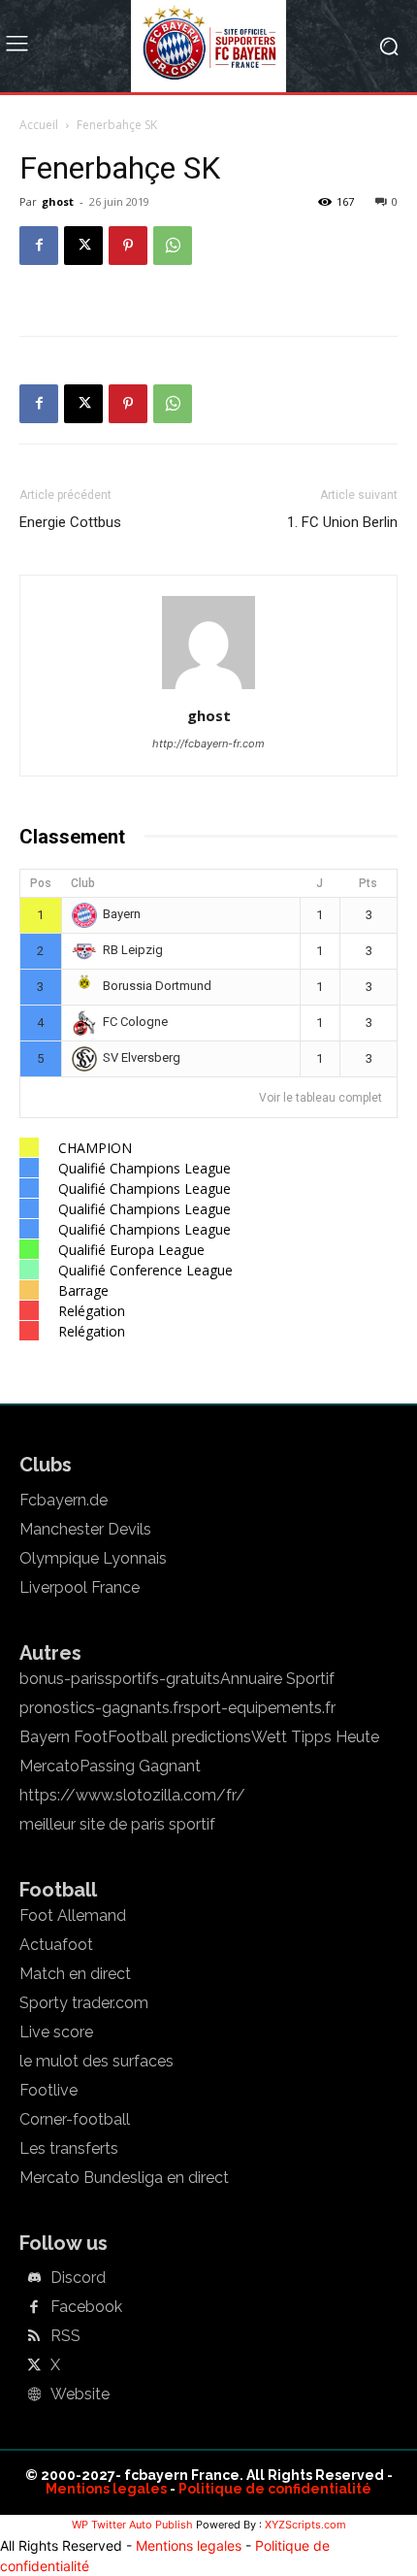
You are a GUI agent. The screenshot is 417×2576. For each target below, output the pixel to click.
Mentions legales (106, 2489)
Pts (368, 883)
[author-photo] (208, 689)
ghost (58, 201)
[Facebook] (39, 246)
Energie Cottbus (70, 522)
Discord (78, 2278)
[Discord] (34, 2279)
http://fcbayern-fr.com (208, 743)
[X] (83, 246)
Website (80, 2394)
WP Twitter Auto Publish (132, 2525)
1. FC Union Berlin (342, 522)
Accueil (39, 125)
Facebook (86, 2307)
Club (83, 883)
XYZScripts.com (305, 2525)
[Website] (34, 2395)
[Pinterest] (128, 246)
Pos (41, 883)
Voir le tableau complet (321, 1098)
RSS (65, 2336)
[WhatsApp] (173, 246)
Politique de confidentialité (275, 2489)
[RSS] (34, 2337)
